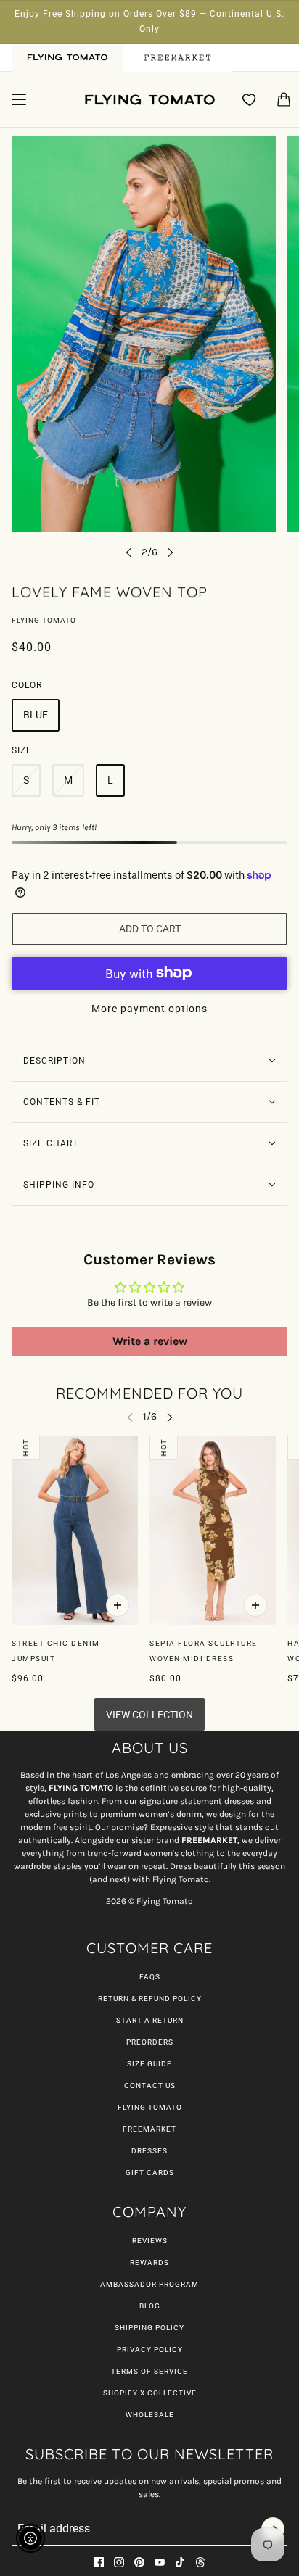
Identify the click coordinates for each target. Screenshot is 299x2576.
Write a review (150, 1341)
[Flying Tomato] (149, 100)
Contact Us (150, 2086)
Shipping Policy (149, 2328)
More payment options (149, 1009)
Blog (150, 2306)
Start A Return (150, 2020)
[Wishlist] (250, 99)
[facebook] (99, 2562)
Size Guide (149, 2064)
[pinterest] (139, 2562)
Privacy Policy (150, 2349)
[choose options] (118, 1605)
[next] (171, 552)
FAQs (150, 1977)
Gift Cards (150, 2173)
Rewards (149, 2262)
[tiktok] (180, 2562)
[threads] (200, 2562)
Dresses (149, 2151)
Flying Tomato (44, 620)
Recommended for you (149, 1393)
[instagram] (119, 2562)
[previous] (128, 552)
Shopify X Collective (150, 2393)
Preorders (150, 2042)
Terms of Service (149, 2371)
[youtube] (160, 2562)
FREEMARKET (149, 2129)
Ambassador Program (149, 2284)
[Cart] (284, 99)
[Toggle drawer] (19, 99)
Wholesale (150, 2415)
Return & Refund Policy (150, 1999)
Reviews (150, 2241)
